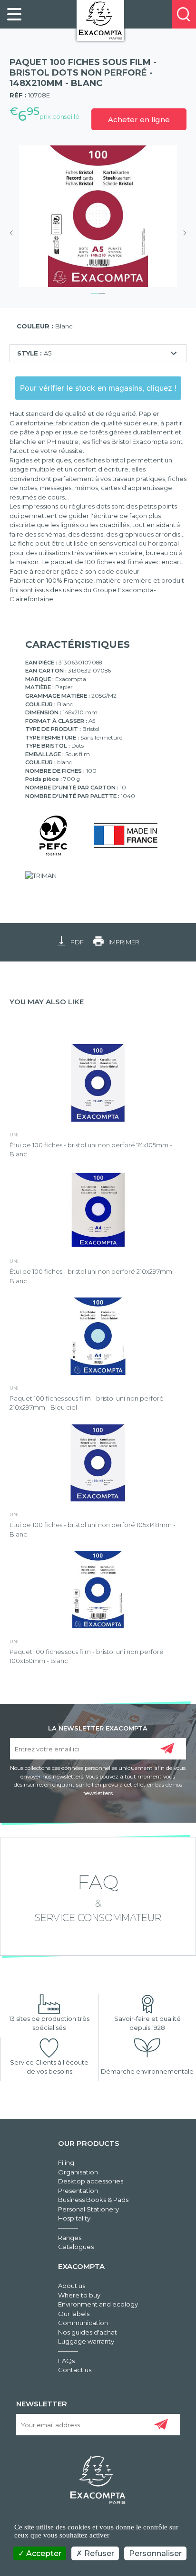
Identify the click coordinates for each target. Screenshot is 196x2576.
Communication (83, 2323)
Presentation (78, 2191)
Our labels (74, 2314)
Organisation (78, 2172)
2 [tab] (102, 292)
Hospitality (74, 2218)
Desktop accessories (91, 2181)
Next (182, 233)
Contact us (75, 2370)
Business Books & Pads (93, 2200)
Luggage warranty (86, 2341)
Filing (66, 2163)
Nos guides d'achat (88, 2332)
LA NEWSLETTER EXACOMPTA (98, 1728)
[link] (14, 14)
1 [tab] (94, 292)
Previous (14, 233)
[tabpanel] (98, 216)
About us (72, 2286)
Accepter (43, 2553)
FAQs (66, 2361)
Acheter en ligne (139, 120)
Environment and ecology (98, 2304)
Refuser (98, 2553)
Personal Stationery (88, 2209)
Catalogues (76, 2247)
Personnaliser (155, 2553)
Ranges (70, 2238)
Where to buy (79, 2295)
